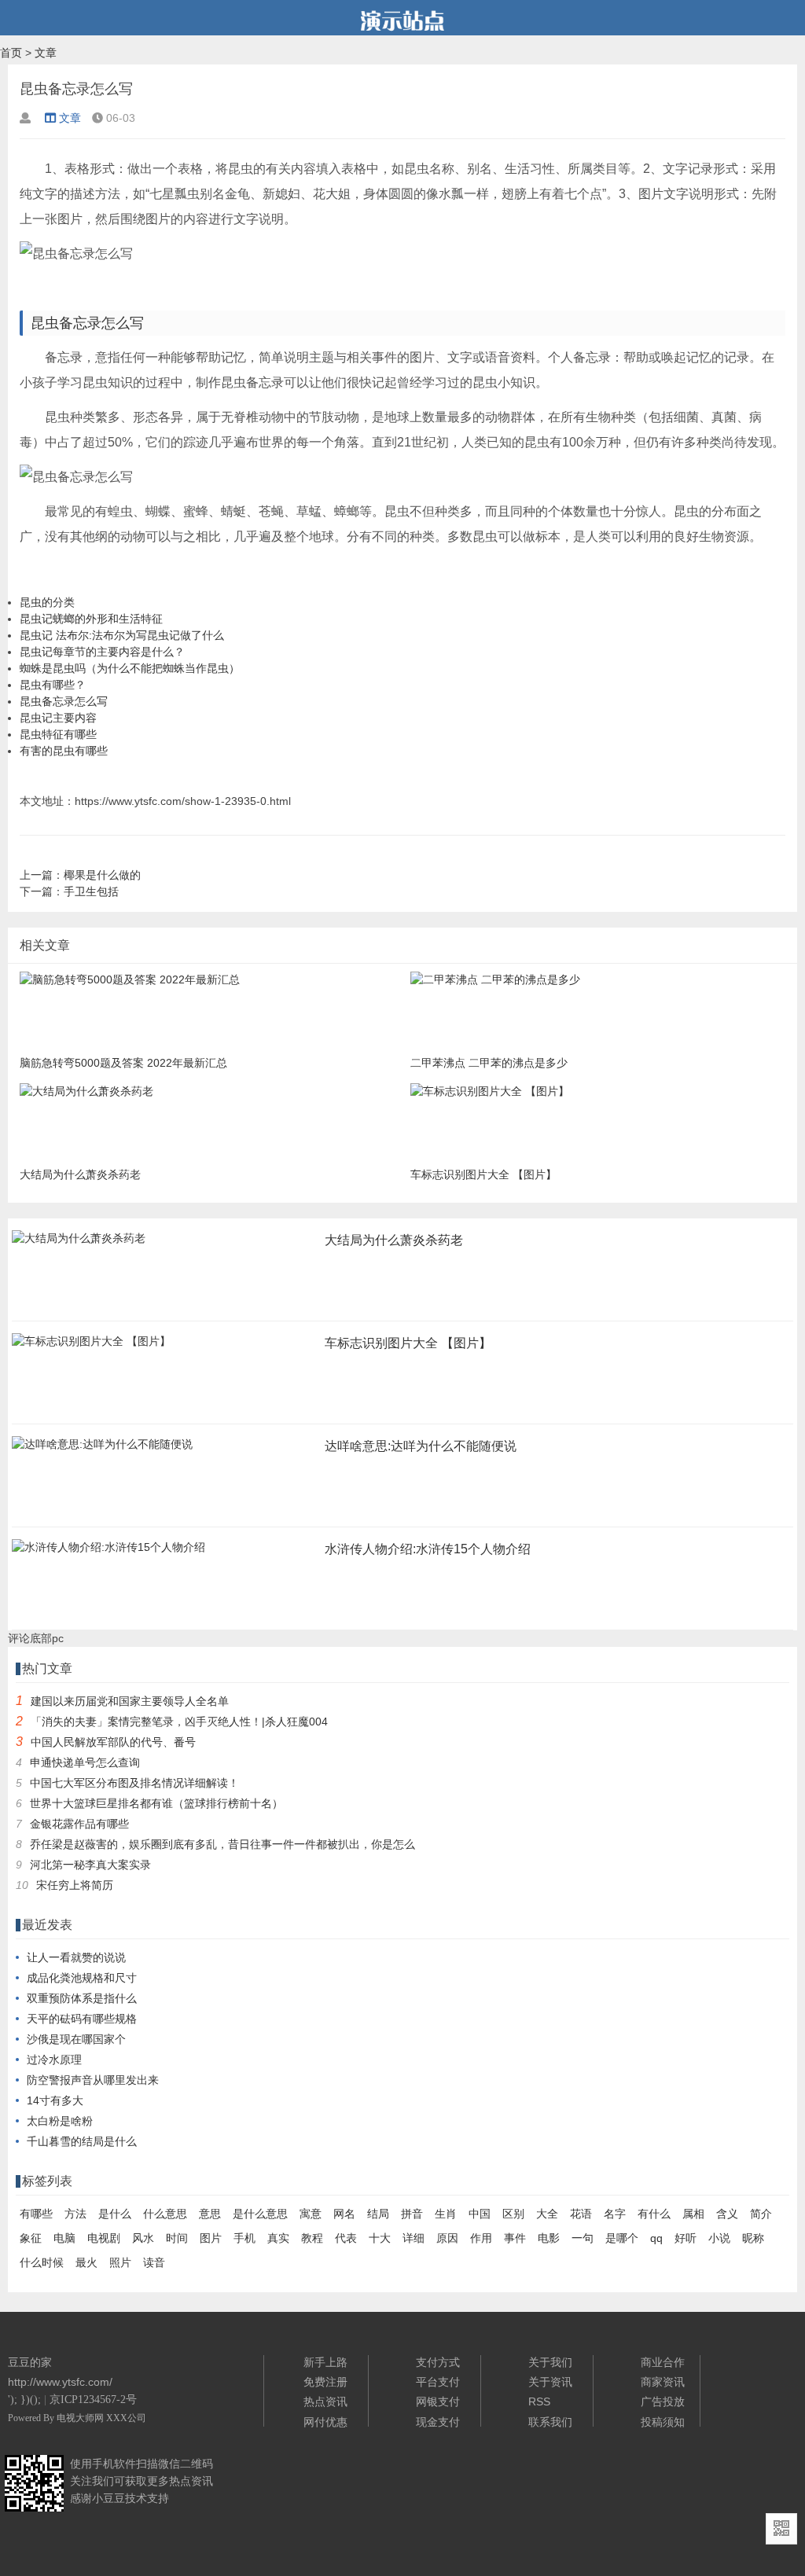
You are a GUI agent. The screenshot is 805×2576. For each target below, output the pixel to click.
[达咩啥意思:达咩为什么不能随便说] (102, 1449)
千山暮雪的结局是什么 (82, 2141)
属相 (693, 2214)
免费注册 (325, 2382)
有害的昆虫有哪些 (64, 751)
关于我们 (550, 2362)
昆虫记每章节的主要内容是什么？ (102, 652)
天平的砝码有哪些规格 (82, 2019)
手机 (244, 2238)
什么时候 (42, 2262)
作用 (481, 2238)
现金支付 (438, 2422)
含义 (727, 2214)
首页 (11, 53)
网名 (344, 2214)
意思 (210, 2214)
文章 (46, 53)
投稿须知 (663, 2422)
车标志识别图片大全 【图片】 (408, 1343)
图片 (211, 2238)
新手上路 (325, 2362)
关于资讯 (550, 2382)
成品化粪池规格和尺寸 (82, 1978)
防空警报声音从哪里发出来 (93, 2080)
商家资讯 (663, 2382)
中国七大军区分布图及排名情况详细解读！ (134, 1783)
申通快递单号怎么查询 (85, 1762)
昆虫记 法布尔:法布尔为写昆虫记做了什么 (122, 635)
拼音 (412, 2214)
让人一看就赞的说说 (76, 1957)
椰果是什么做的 (102, 875)
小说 (719, 2238)
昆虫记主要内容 (58, 718)
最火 (86, 2262)
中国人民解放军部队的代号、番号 (113, 1742)
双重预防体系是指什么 (82, 1998)
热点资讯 (325, 2401)
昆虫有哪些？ (53, 685)
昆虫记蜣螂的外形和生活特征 (91, 619)
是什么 (115, 2214)
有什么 (654, 2214)
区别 (513, 2214)
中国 (480, 2214)
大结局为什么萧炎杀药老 (394, 1240)
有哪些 (36, 2214)
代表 (346, 2238)
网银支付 (438, 2401)
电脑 (64, 2238)
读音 (154, 2262)
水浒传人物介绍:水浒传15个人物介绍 (428, 1549)
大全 (547, 2214)
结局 (378, 2214)
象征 (31, 2238)
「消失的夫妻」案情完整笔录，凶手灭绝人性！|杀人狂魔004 (179, 1722)
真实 (278, 2238)
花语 (581, 2214)
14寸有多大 (55, 2100)
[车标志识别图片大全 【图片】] (91, 1346)
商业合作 (663, 2362)
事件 (515, 2238)
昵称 (753, 2238)
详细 (414, 2238)
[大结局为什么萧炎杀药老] (79, 1243)
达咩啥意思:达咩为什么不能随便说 (421, 1446)
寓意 (311, 2214)
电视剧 (104, 2238)
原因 (447, 2238)
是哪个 (622, 2238)
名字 (615, 2214)
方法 (75, 2214)
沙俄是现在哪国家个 (76, 2039)
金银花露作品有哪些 (79, 1824)
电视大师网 (81, 2418)
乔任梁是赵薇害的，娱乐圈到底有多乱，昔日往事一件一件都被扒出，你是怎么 (222, 1844)
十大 (380, 2238)
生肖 (446, 2214)
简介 (761, 2214)
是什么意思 (260, 2214)
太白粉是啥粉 (60, 2121)
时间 (177, 2238)
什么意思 (165, 2214)
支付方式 (438, 2362)
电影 (549, 2238)
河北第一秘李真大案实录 (90, 1865)
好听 (686, 2238)
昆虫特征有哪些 (58, 734)
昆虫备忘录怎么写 (64, 701)
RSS (539, 2401)
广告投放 (663, 2401)
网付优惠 (325, 2422)
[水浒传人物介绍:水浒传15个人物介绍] (108, 1552)
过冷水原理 (54, 2060)
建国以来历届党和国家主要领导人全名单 (130, 1701)
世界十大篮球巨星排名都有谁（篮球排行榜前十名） (156, 1803)
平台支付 (438, 2382)
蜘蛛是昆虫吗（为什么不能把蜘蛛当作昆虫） (130, 668)
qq (656, 2238)
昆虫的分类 (47, 602)
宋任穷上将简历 (75, 1885)
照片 (120, 2262)
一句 (583, 2238)
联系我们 (550, 2422)
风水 (143, 2238)
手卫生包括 (91, 891)
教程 (312, 2238)
